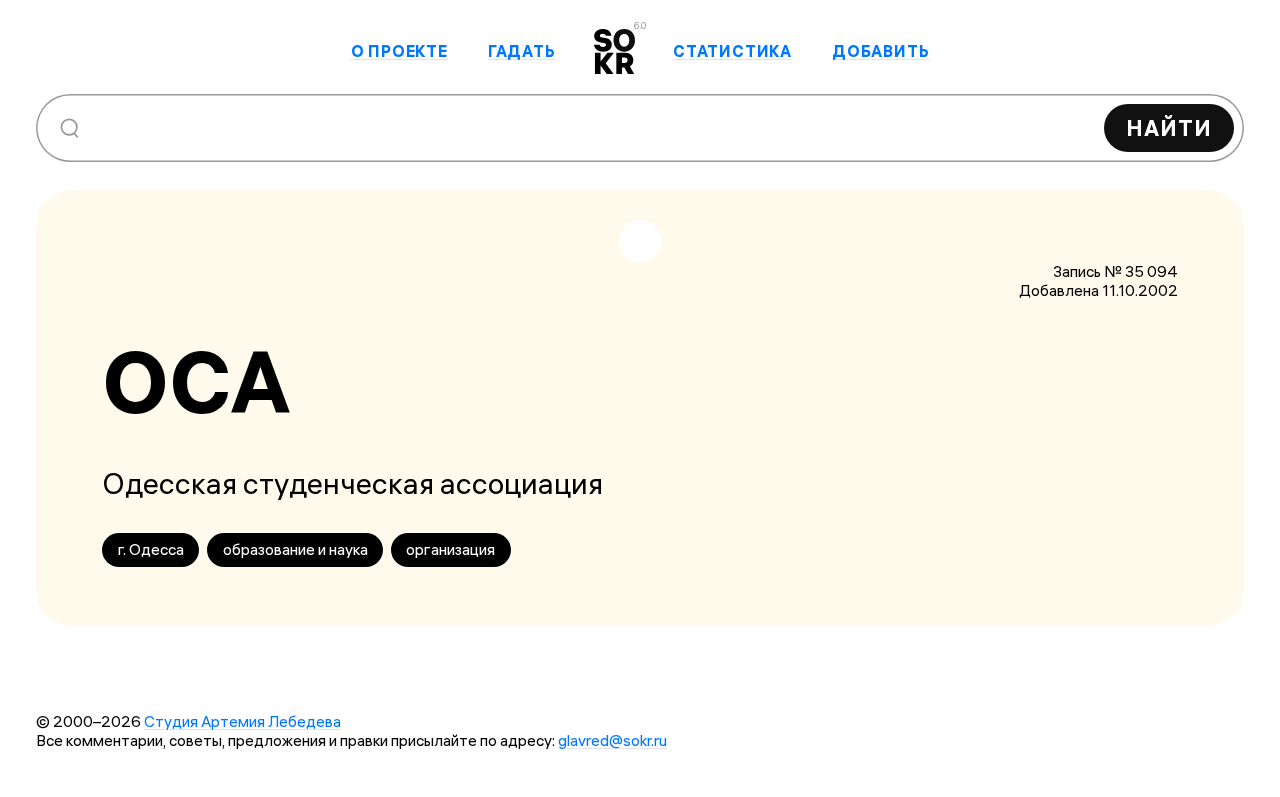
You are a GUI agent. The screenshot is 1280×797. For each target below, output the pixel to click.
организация (450, 549)
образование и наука (295, 549)
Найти (1169, 128)
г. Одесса (151, 549)
